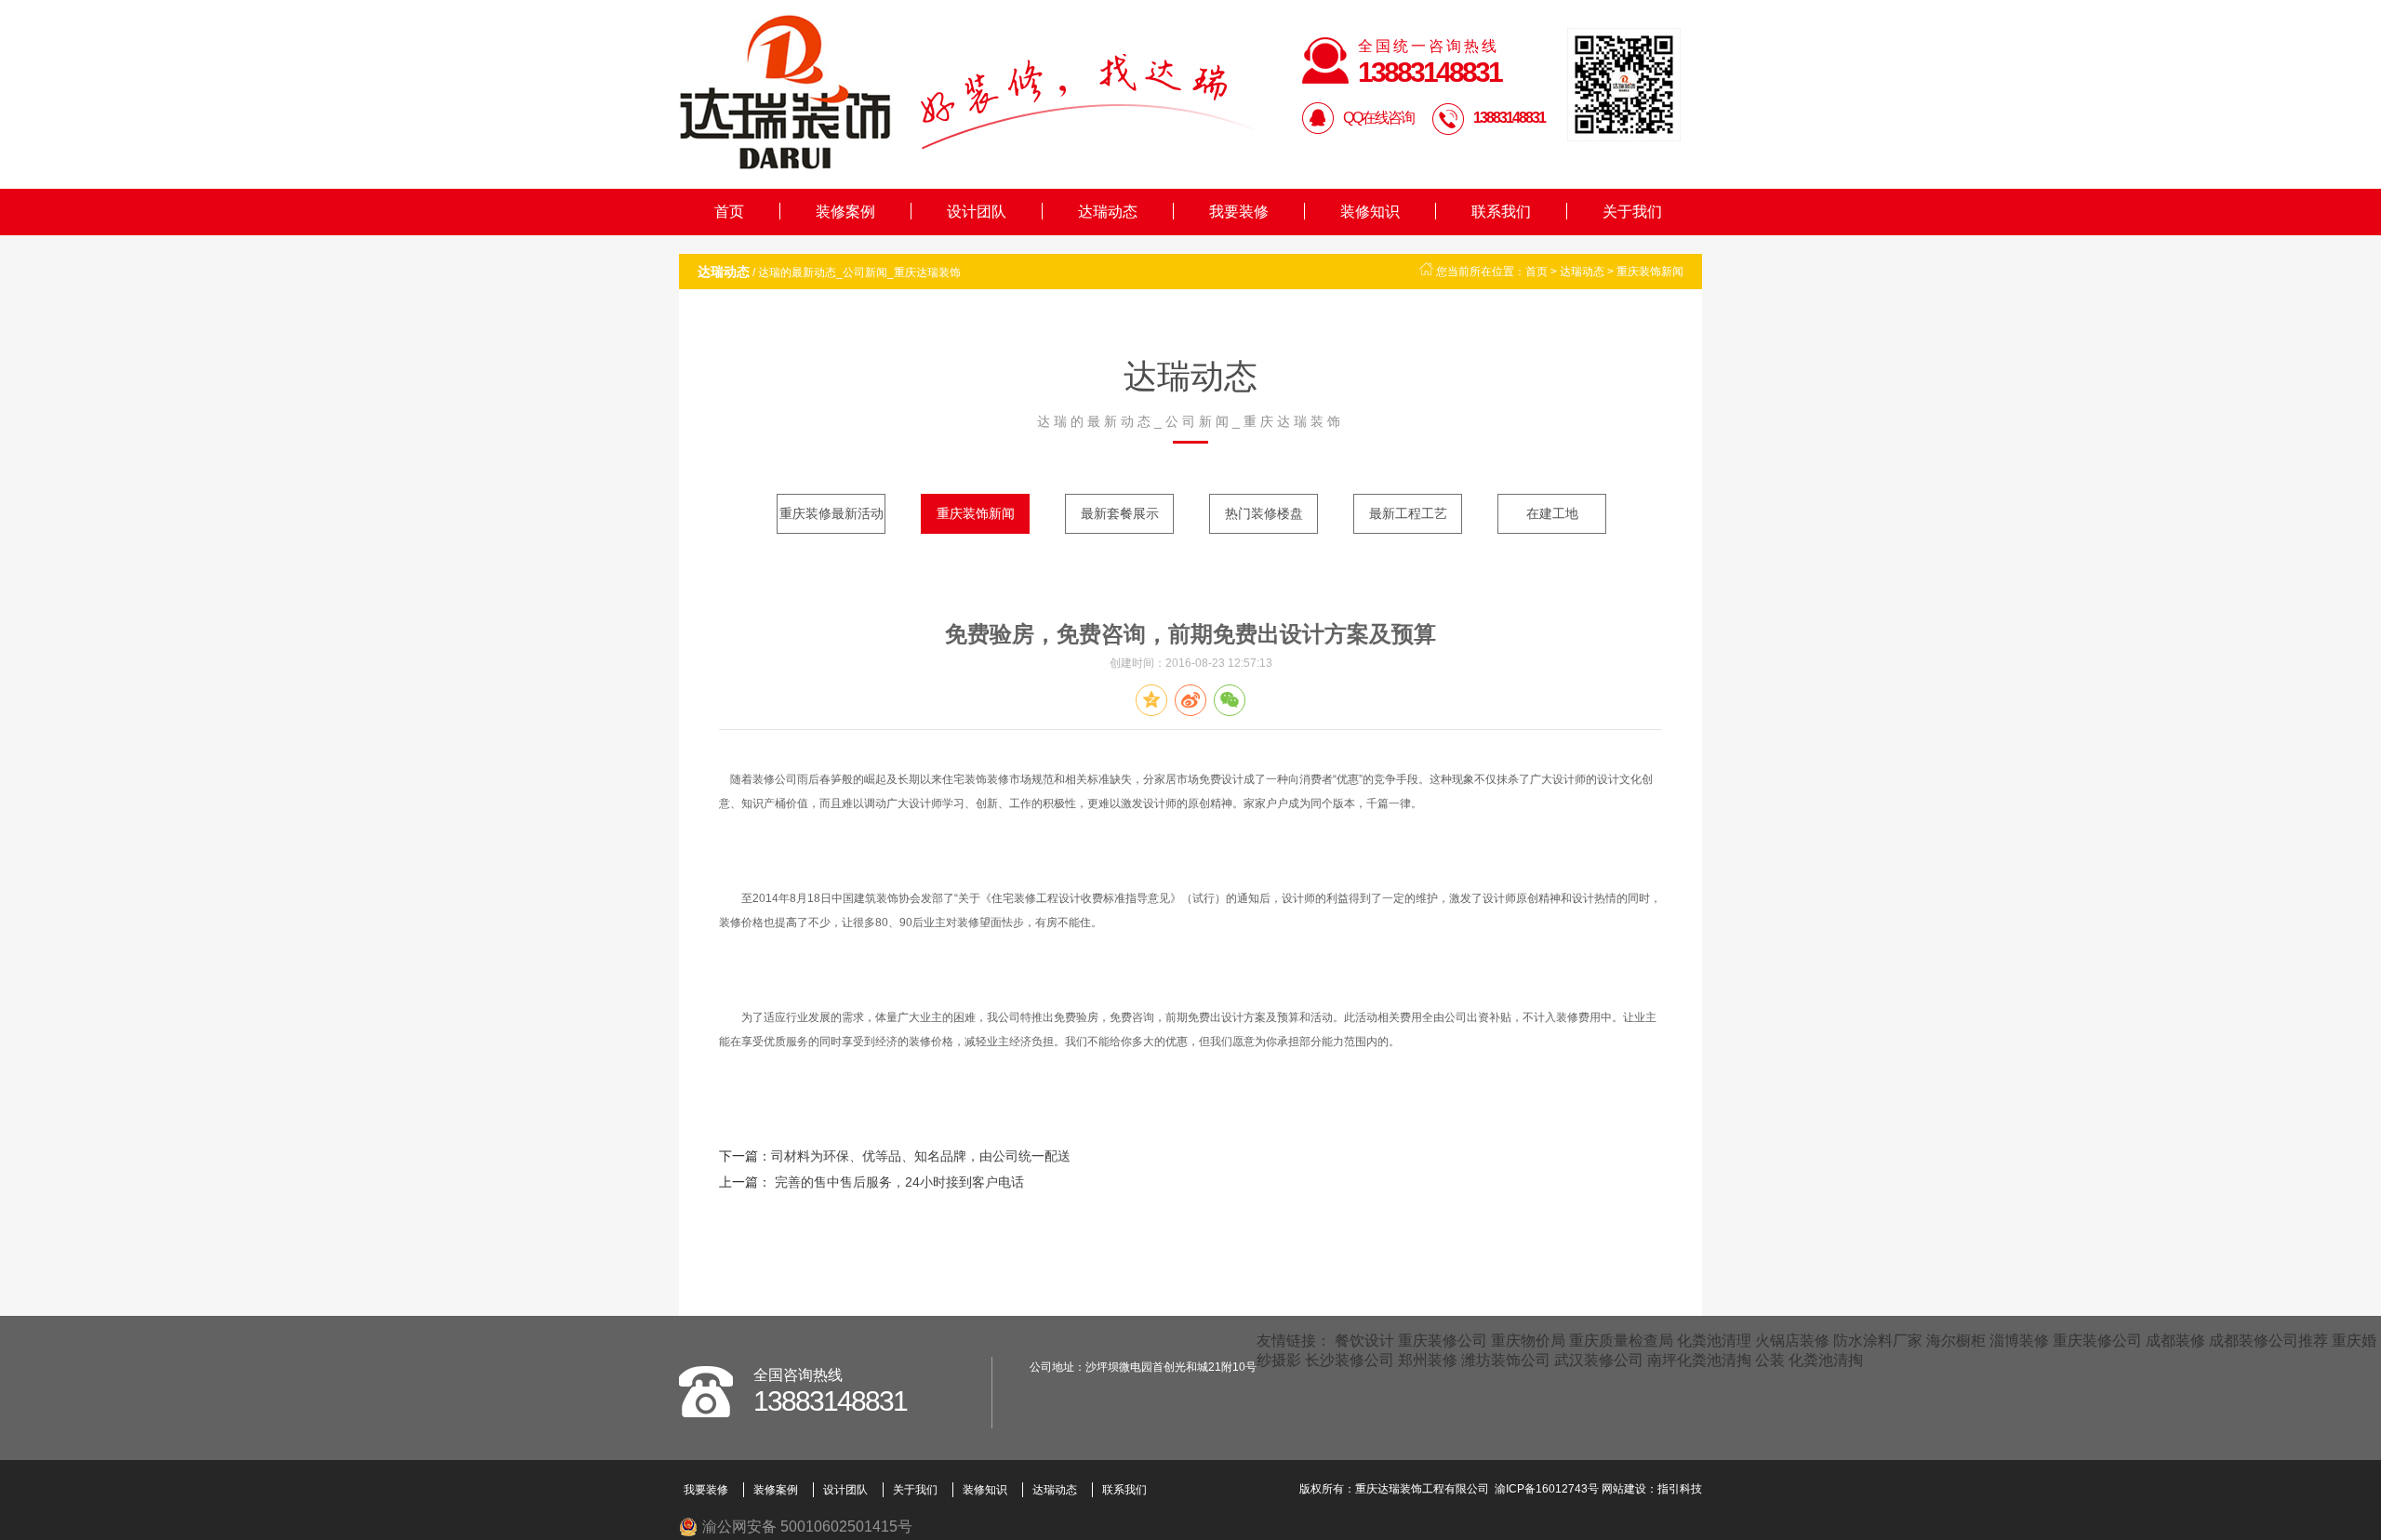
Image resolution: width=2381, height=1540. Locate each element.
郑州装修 (1428, 1360)
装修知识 (1370, 212)
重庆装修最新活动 (831, 513)
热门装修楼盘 (1264, 513)
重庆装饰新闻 (1650, 272)
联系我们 (1501, 212)
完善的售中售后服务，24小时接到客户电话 (898, 1182)
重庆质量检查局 (1621, 1341)
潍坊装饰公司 (1506, 1360)
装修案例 (845, 212)
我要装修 (1239, 212)
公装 (1770, 1360)
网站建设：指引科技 (1652, 1489)
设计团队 (977, 212)
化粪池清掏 (1826, 1360)
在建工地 (1552, 513)
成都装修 (2175, 1341)
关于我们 (1632, 212)
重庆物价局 (1528, 1341)
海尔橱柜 (1956, 1341)
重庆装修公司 (1443, 1341)
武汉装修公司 (1599, 1360)
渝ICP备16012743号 (1547, 1489)
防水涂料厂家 (1878, 1341)
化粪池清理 (1714, 1341)
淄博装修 (2019, 1341)
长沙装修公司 (1350, 1360)
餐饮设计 (1364, 1341)
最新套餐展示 (1120, 513)
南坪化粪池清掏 (1699, 1360)
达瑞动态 (1108, 212)
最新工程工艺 (1408, 513)
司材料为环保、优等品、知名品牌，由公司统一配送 (921, 1156)
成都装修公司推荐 (2268, 1341)
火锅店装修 (1792, 1341)
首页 (729, 212)
